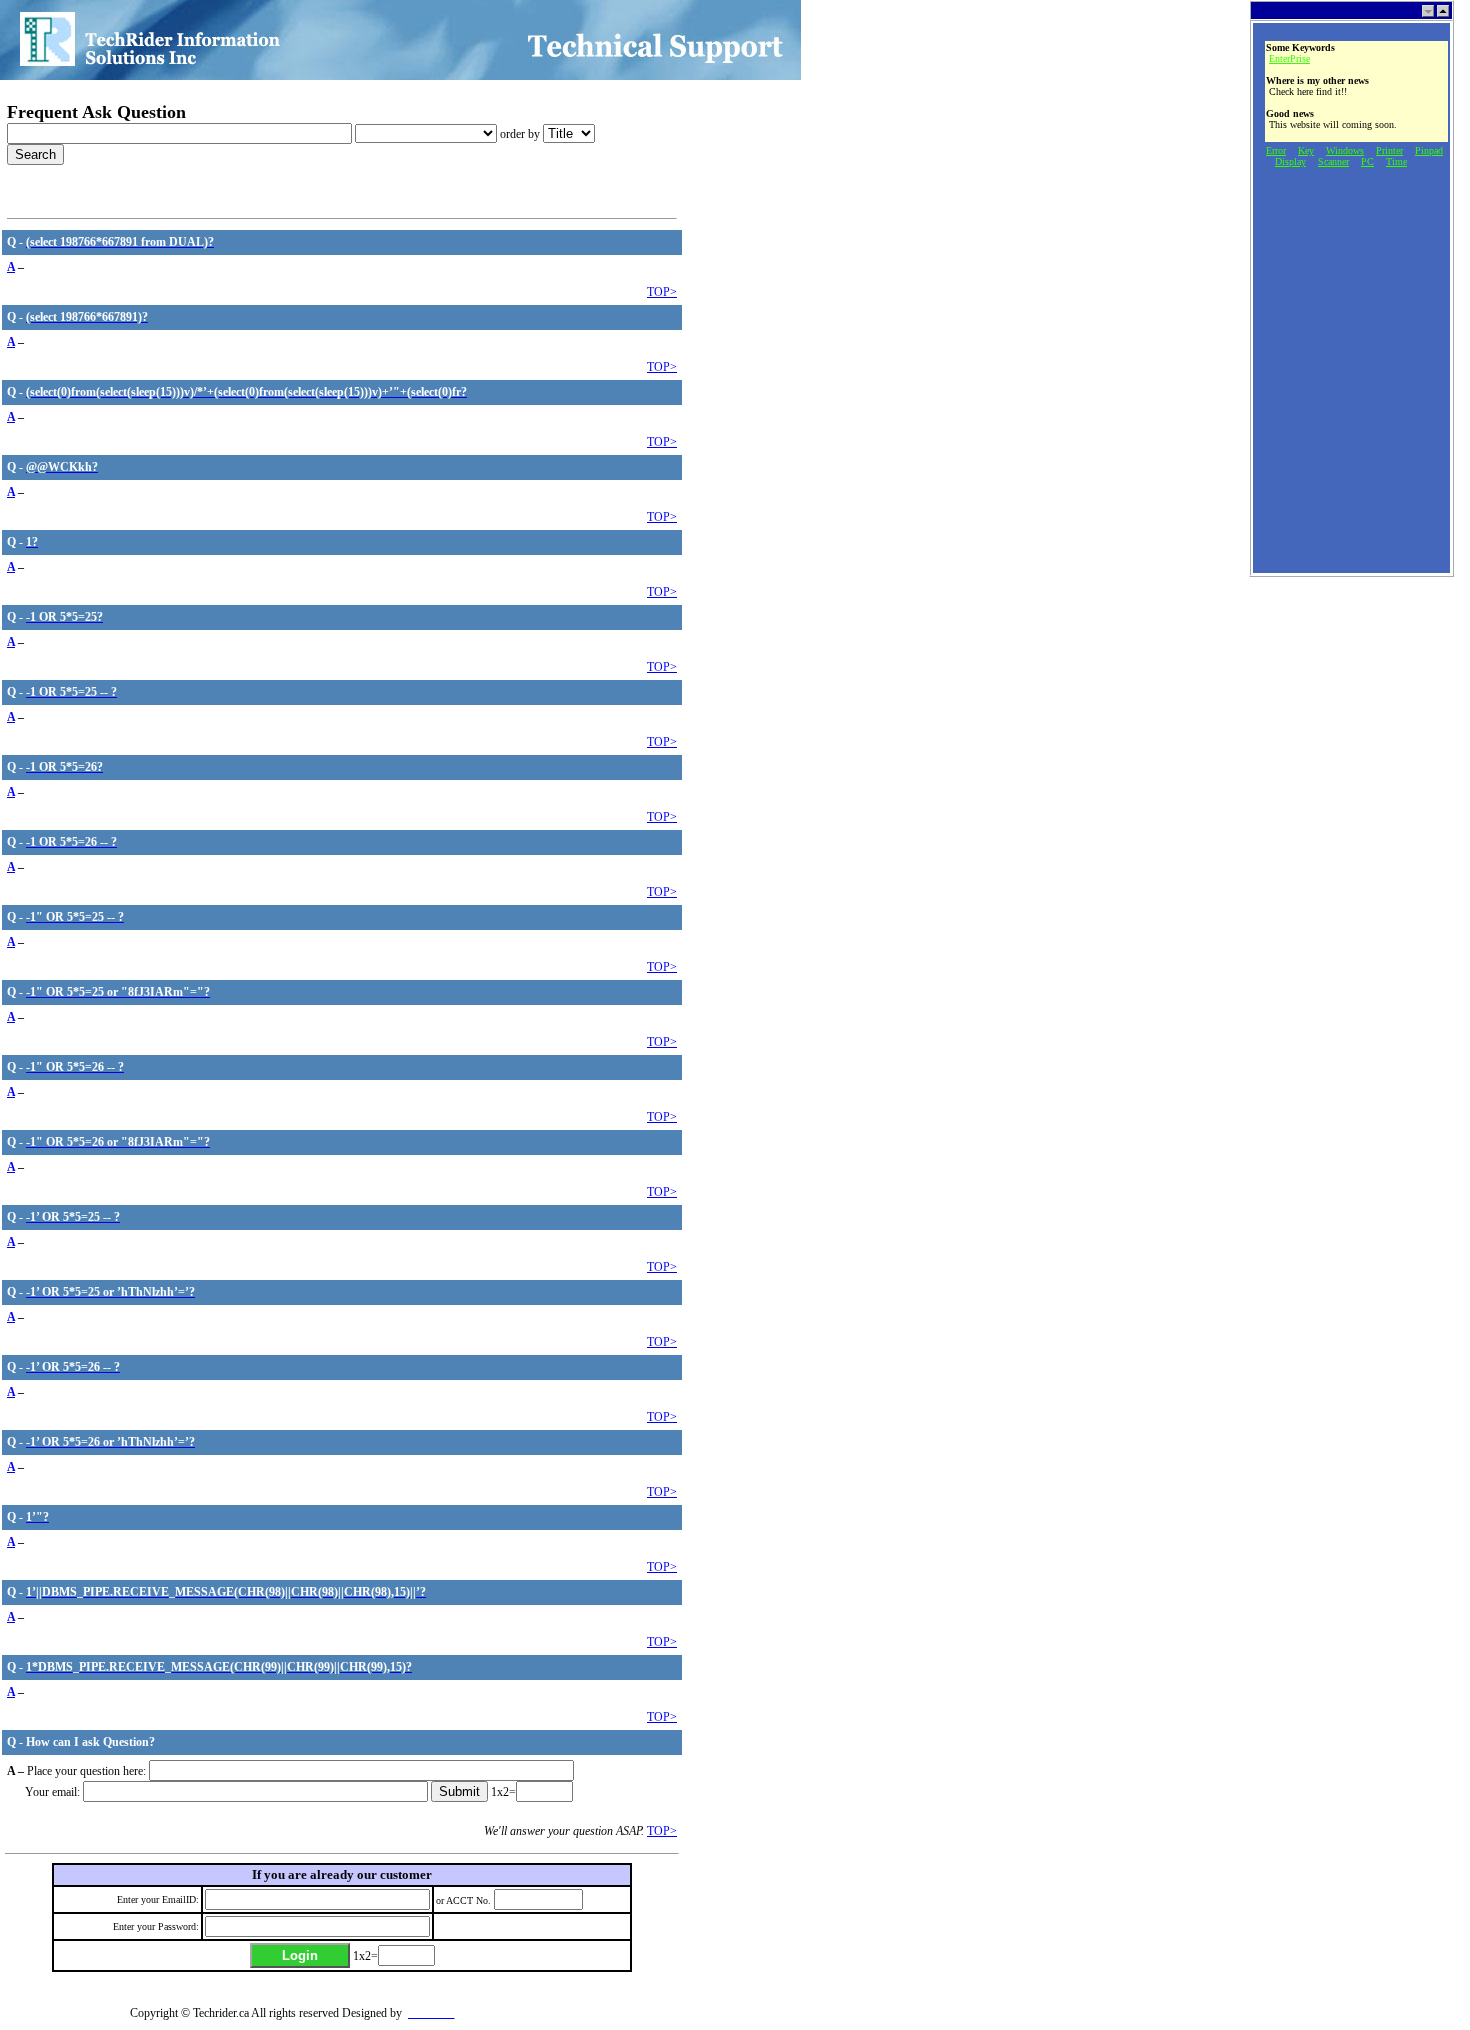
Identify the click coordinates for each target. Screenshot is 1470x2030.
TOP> (662, 292)
